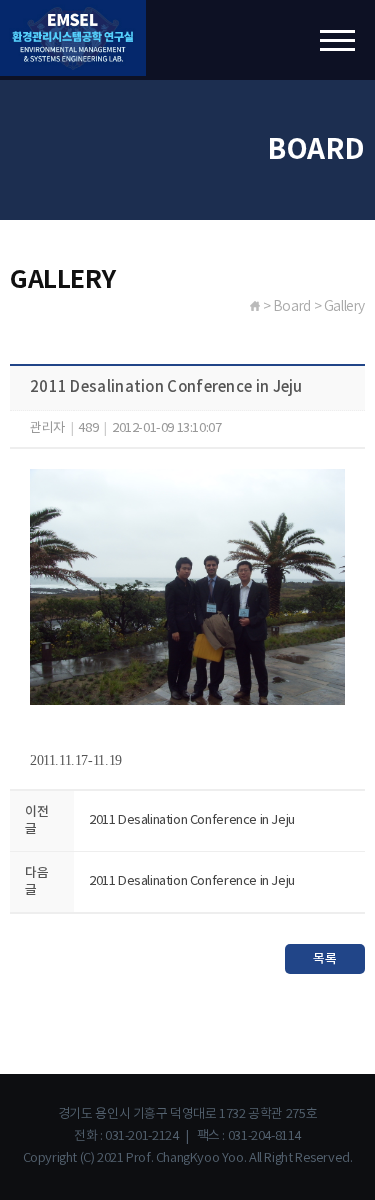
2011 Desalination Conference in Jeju (192, 820)
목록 (324, 959)
